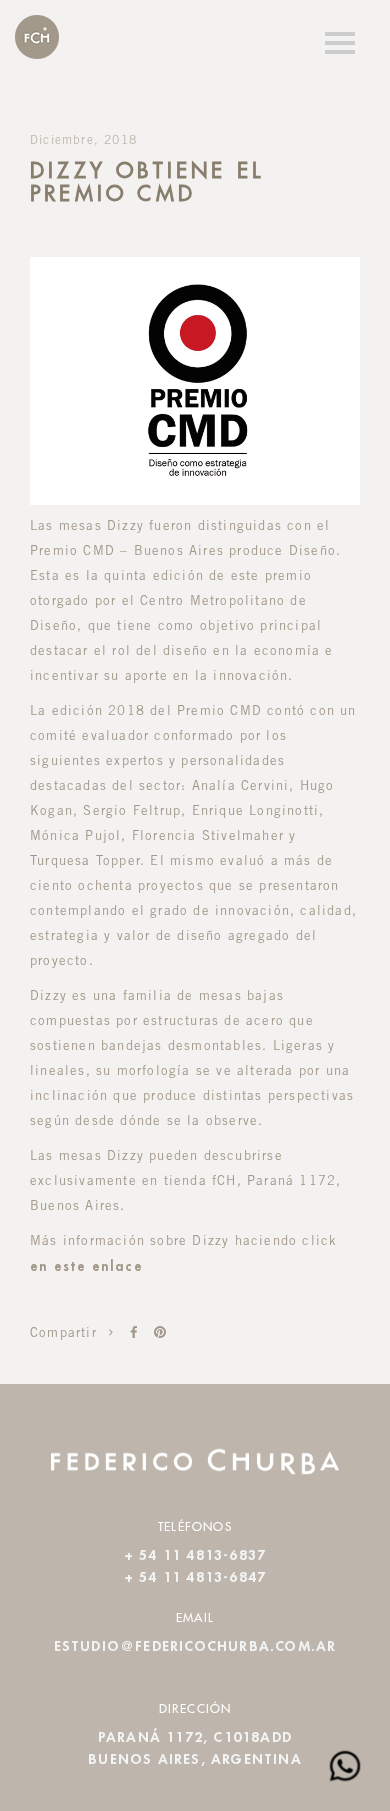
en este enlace (86, 1267)
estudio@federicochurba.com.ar (195, 1647)
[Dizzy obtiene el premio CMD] (134, 1333)
